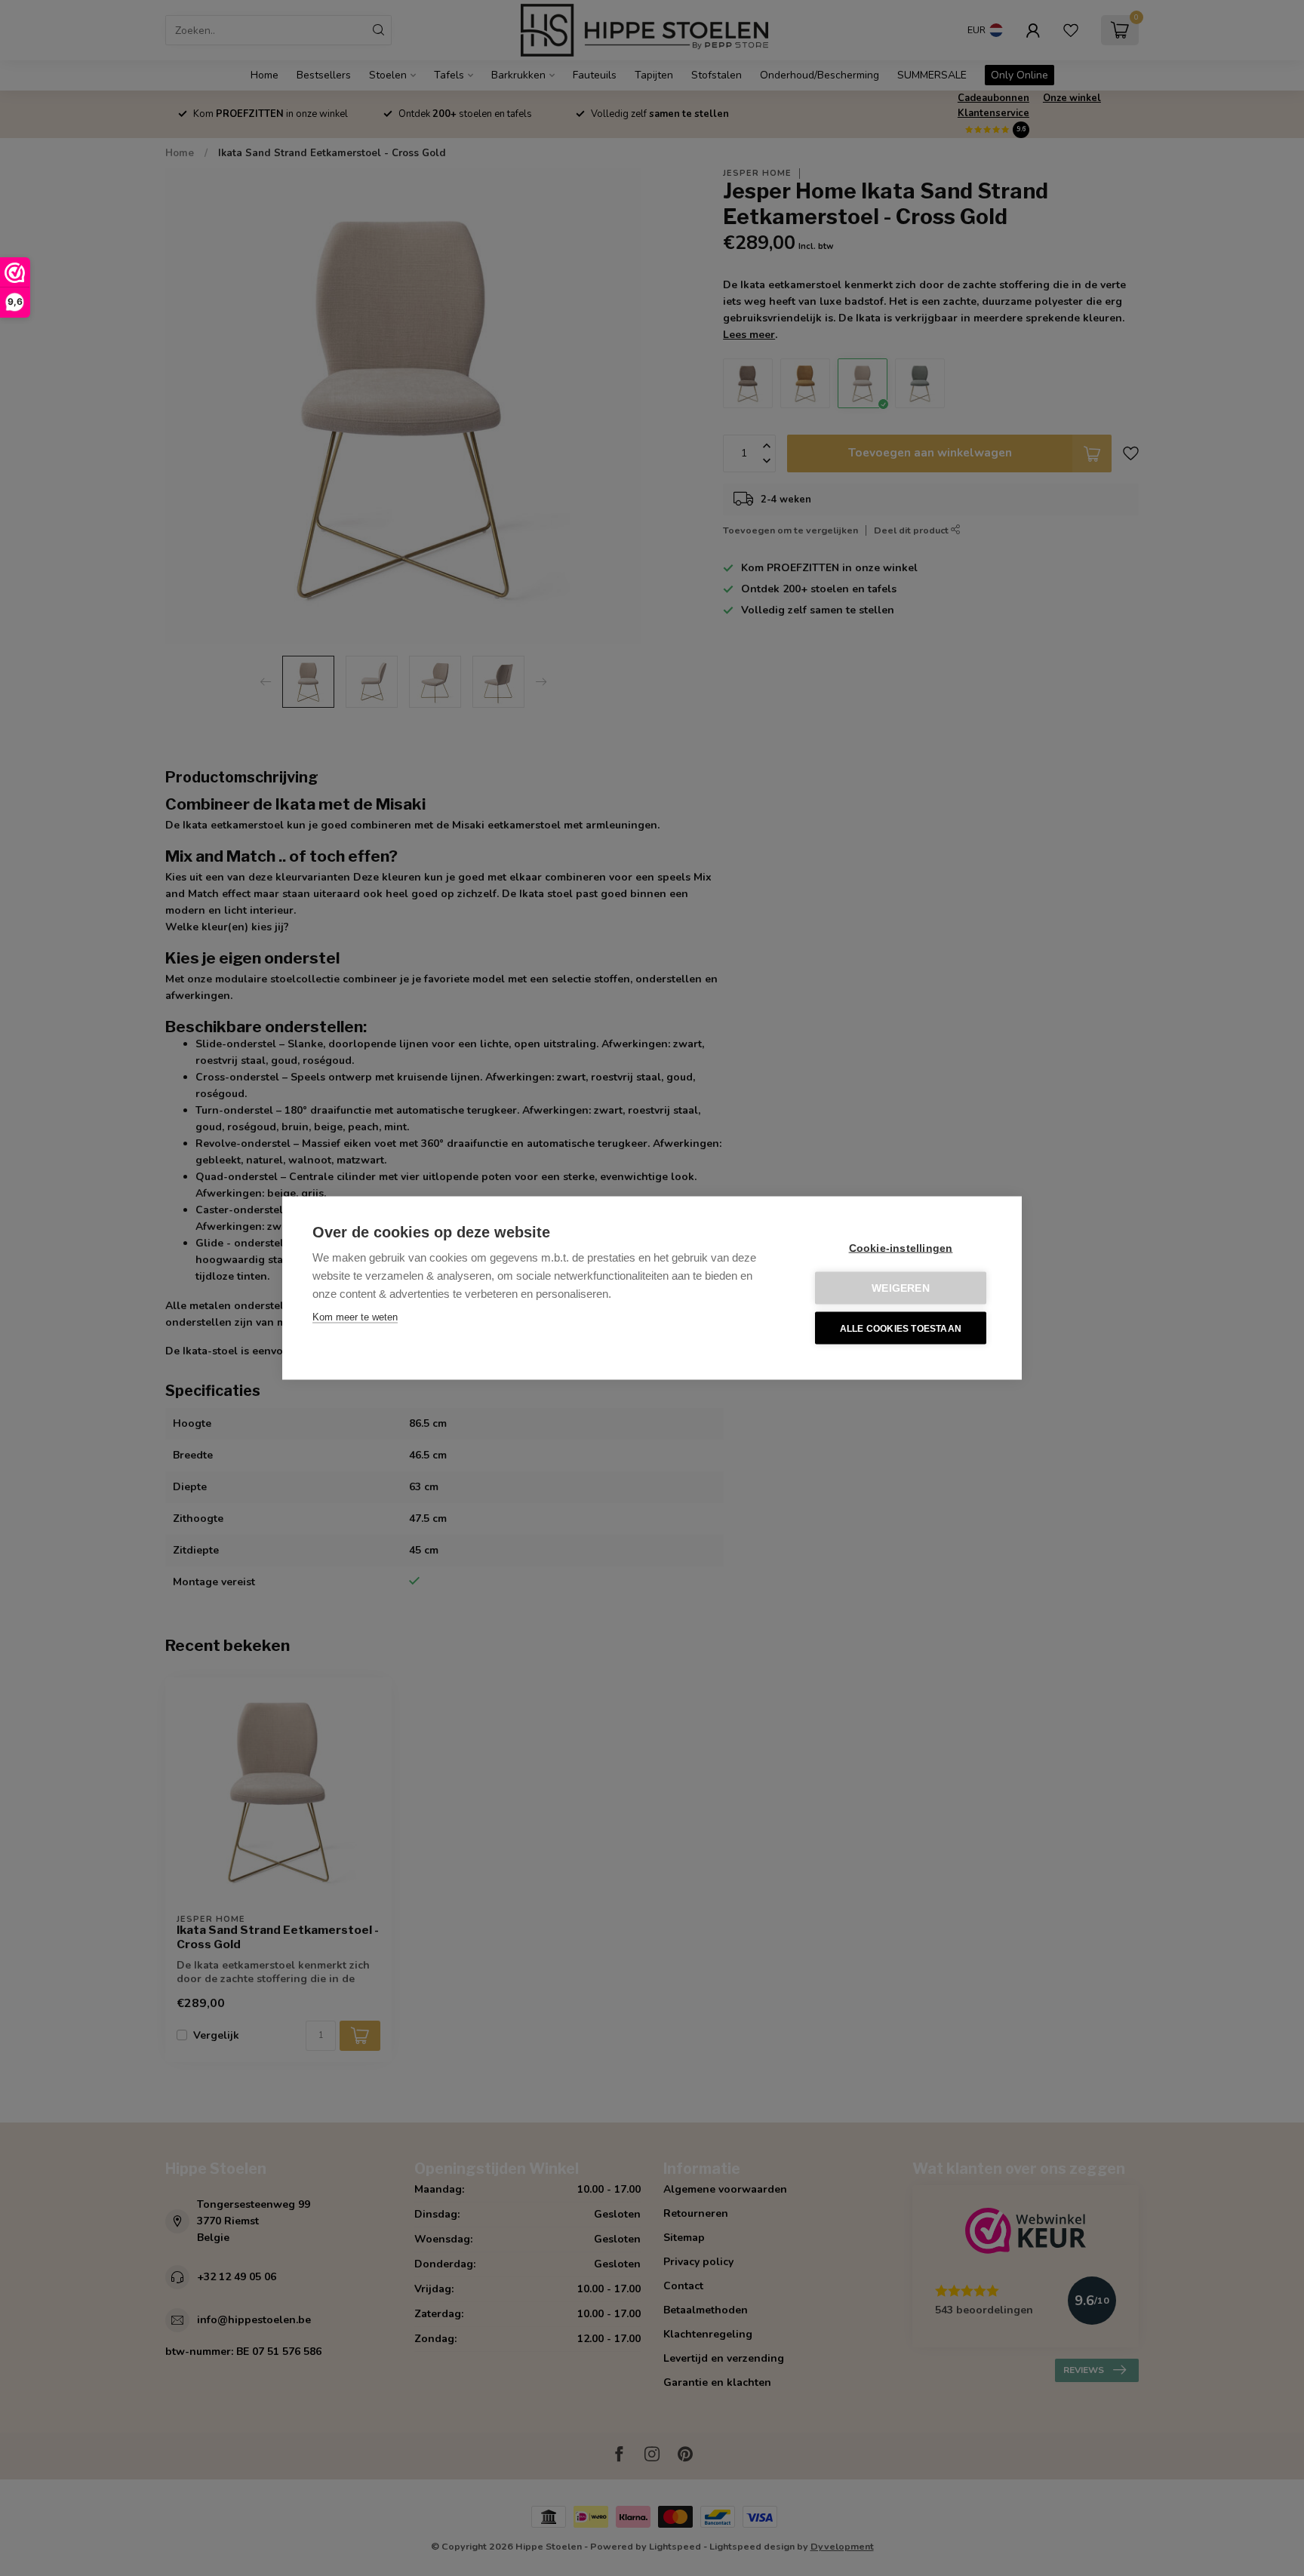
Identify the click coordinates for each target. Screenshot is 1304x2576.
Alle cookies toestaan (901, 1328)
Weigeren (901, 1288)
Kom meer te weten (355, 1317)
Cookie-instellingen (901, 1248)
